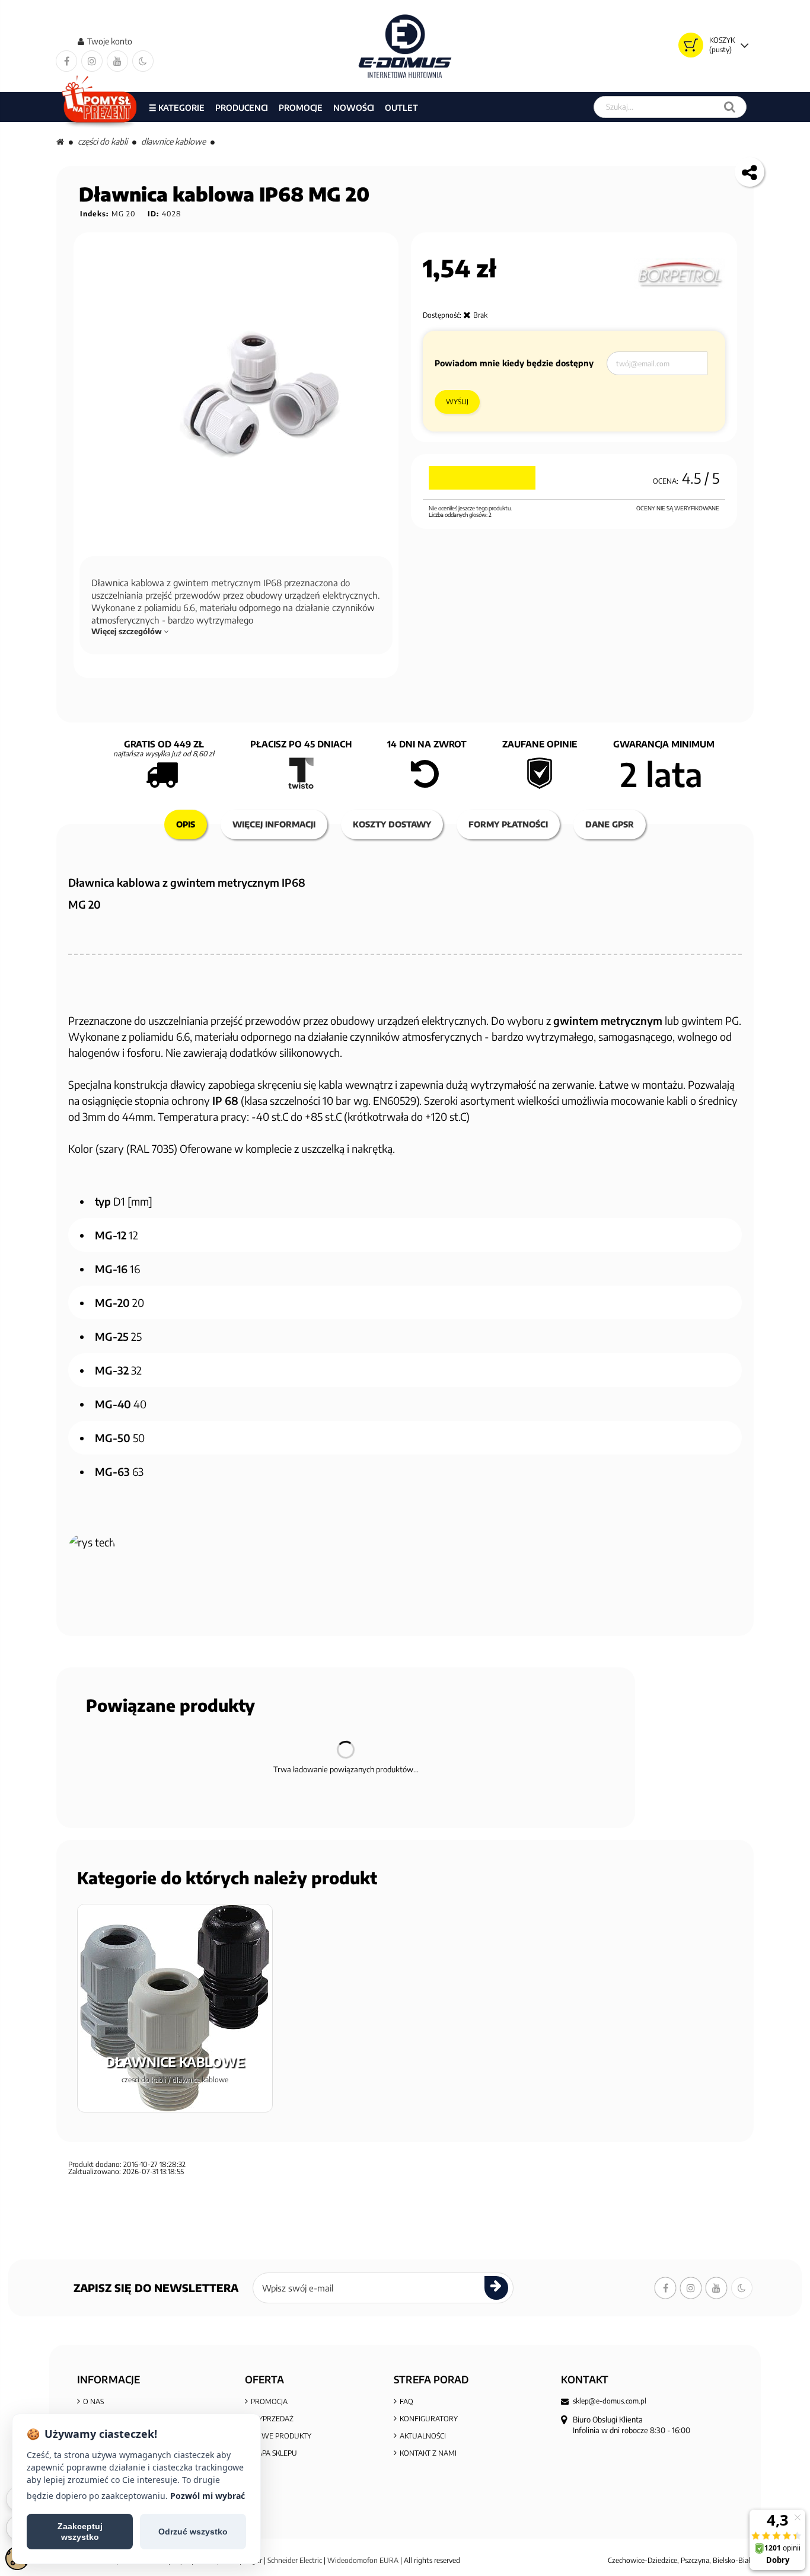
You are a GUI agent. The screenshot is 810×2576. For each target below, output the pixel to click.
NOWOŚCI (354, 108)
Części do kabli (103, 141)
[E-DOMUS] (405, 46)
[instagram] (92, 61)
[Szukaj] (730, 107)
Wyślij (457, 402)
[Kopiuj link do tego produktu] (750, 172)
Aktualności (423, 2436)
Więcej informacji (274, 824)
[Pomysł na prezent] (100, 107)
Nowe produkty (281, 2436)
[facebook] (66, 61)
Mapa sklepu (274, 2453)
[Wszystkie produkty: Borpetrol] (680, 274)
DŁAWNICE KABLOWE (173, 141)
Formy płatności (508, 824)
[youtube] (117, 61)
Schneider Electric (295, 2560)
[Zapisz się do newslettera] (496, 2288)
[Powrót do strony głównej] (60, 141)
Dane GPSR (610, 824)
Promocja (269, 2401)
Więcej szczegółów (127, 631)
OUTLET (401, 108)
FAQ (406, 2401)
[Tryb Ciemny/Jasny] (143, 61)
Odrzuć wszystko (193, 2532)
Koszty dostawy (392, 824)
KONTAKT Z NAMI (428, 2453)
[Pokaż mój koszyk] (691, 45)
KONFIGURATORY (429, 2419)
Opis (186, 824)
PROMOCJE (301, 108)
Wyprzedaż (272, 2419)
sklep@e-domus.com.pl (610, 2401)
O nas (93, 2401)
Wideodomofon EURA (363, 2560)
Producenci (242, 108)
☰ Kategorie (177, 108)
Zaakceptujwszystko (80, 2532)
